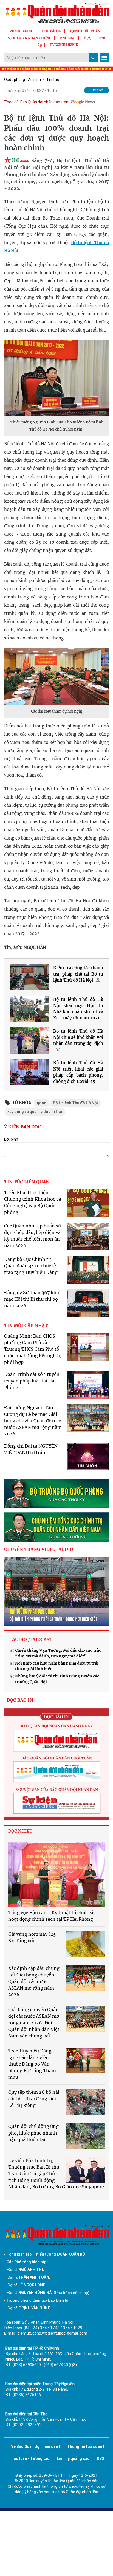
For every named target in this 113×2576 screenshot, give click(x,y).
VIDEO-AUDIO (22, 31)
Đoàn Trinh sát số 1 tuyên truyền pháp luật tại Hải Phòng (32, 1381)
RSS (101, 2458)
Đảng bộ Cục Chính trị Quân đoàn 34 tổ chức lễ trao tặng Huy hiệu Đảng (31, 1266)
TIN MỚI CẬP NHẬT (26, 1326)
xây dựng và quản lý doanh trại (35, 1112)
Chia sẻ (97, 90)
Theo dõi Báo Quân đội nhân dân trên (36, 102)
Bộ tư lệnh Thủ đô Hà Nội (75, 1103)
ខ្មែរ (40, 45)
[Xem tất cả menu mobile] (104, 58)
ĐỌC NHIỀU (20, 1831)
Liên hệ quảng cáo (73, 2458)
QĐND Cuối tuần (85, 31)
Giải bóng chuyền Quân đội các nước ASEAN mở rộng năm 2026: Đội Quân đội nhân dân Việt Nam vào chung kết (34, 2023)
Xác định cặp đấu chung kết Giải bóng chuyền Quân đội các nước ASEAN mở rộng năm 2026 (34, 1981)
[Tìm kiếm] (93, 58)
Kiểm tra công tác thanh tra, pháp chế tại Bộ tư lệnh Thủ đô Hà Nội (78, 974)
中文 (87, 38)
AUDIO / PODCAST (32, 1639)
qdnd (42, 1103)
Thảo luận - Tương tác (29, 2458)
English (68, 38)
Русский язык (64, 45)
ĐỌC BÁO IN (52, 31)
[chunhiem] (56, 1527)
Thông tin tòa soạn (85, 2446)
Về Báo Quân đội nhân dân (34, 2446)
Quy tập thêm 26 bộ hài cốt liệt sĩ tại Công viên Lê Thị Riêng (34, 2099)
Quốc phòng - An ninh (22, 80)
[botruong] (56, 1494)
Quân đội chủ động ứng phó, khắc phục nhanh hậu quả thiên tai (33, 2133)
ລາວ (102, 38)
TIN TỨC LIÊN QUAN (27, 1182)
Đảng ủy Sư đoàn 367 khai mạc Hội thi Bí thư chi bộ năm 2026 (32, 1299)
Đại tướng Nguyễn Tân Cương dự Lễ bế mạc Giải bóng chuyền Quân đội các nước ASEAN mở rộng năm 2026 (33, 1421)
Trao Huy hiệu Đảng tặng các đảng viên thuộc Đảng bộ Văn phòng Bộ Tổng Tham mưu (32, 2064)
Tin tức (53, 80)
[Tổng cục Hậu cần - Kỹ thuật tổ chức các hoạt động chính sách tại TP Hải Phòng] (56, 1874)
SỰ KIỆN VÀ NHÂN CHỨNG (30, 38)
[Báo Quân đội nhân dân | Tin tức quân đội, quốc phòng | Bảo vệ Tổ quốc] (56, 13)
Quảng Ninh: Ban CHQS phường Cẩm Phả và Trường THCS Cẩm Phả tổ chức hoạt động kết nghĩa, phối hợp (33, 1349)
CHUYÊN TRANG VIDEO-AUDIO (39, 1549)
